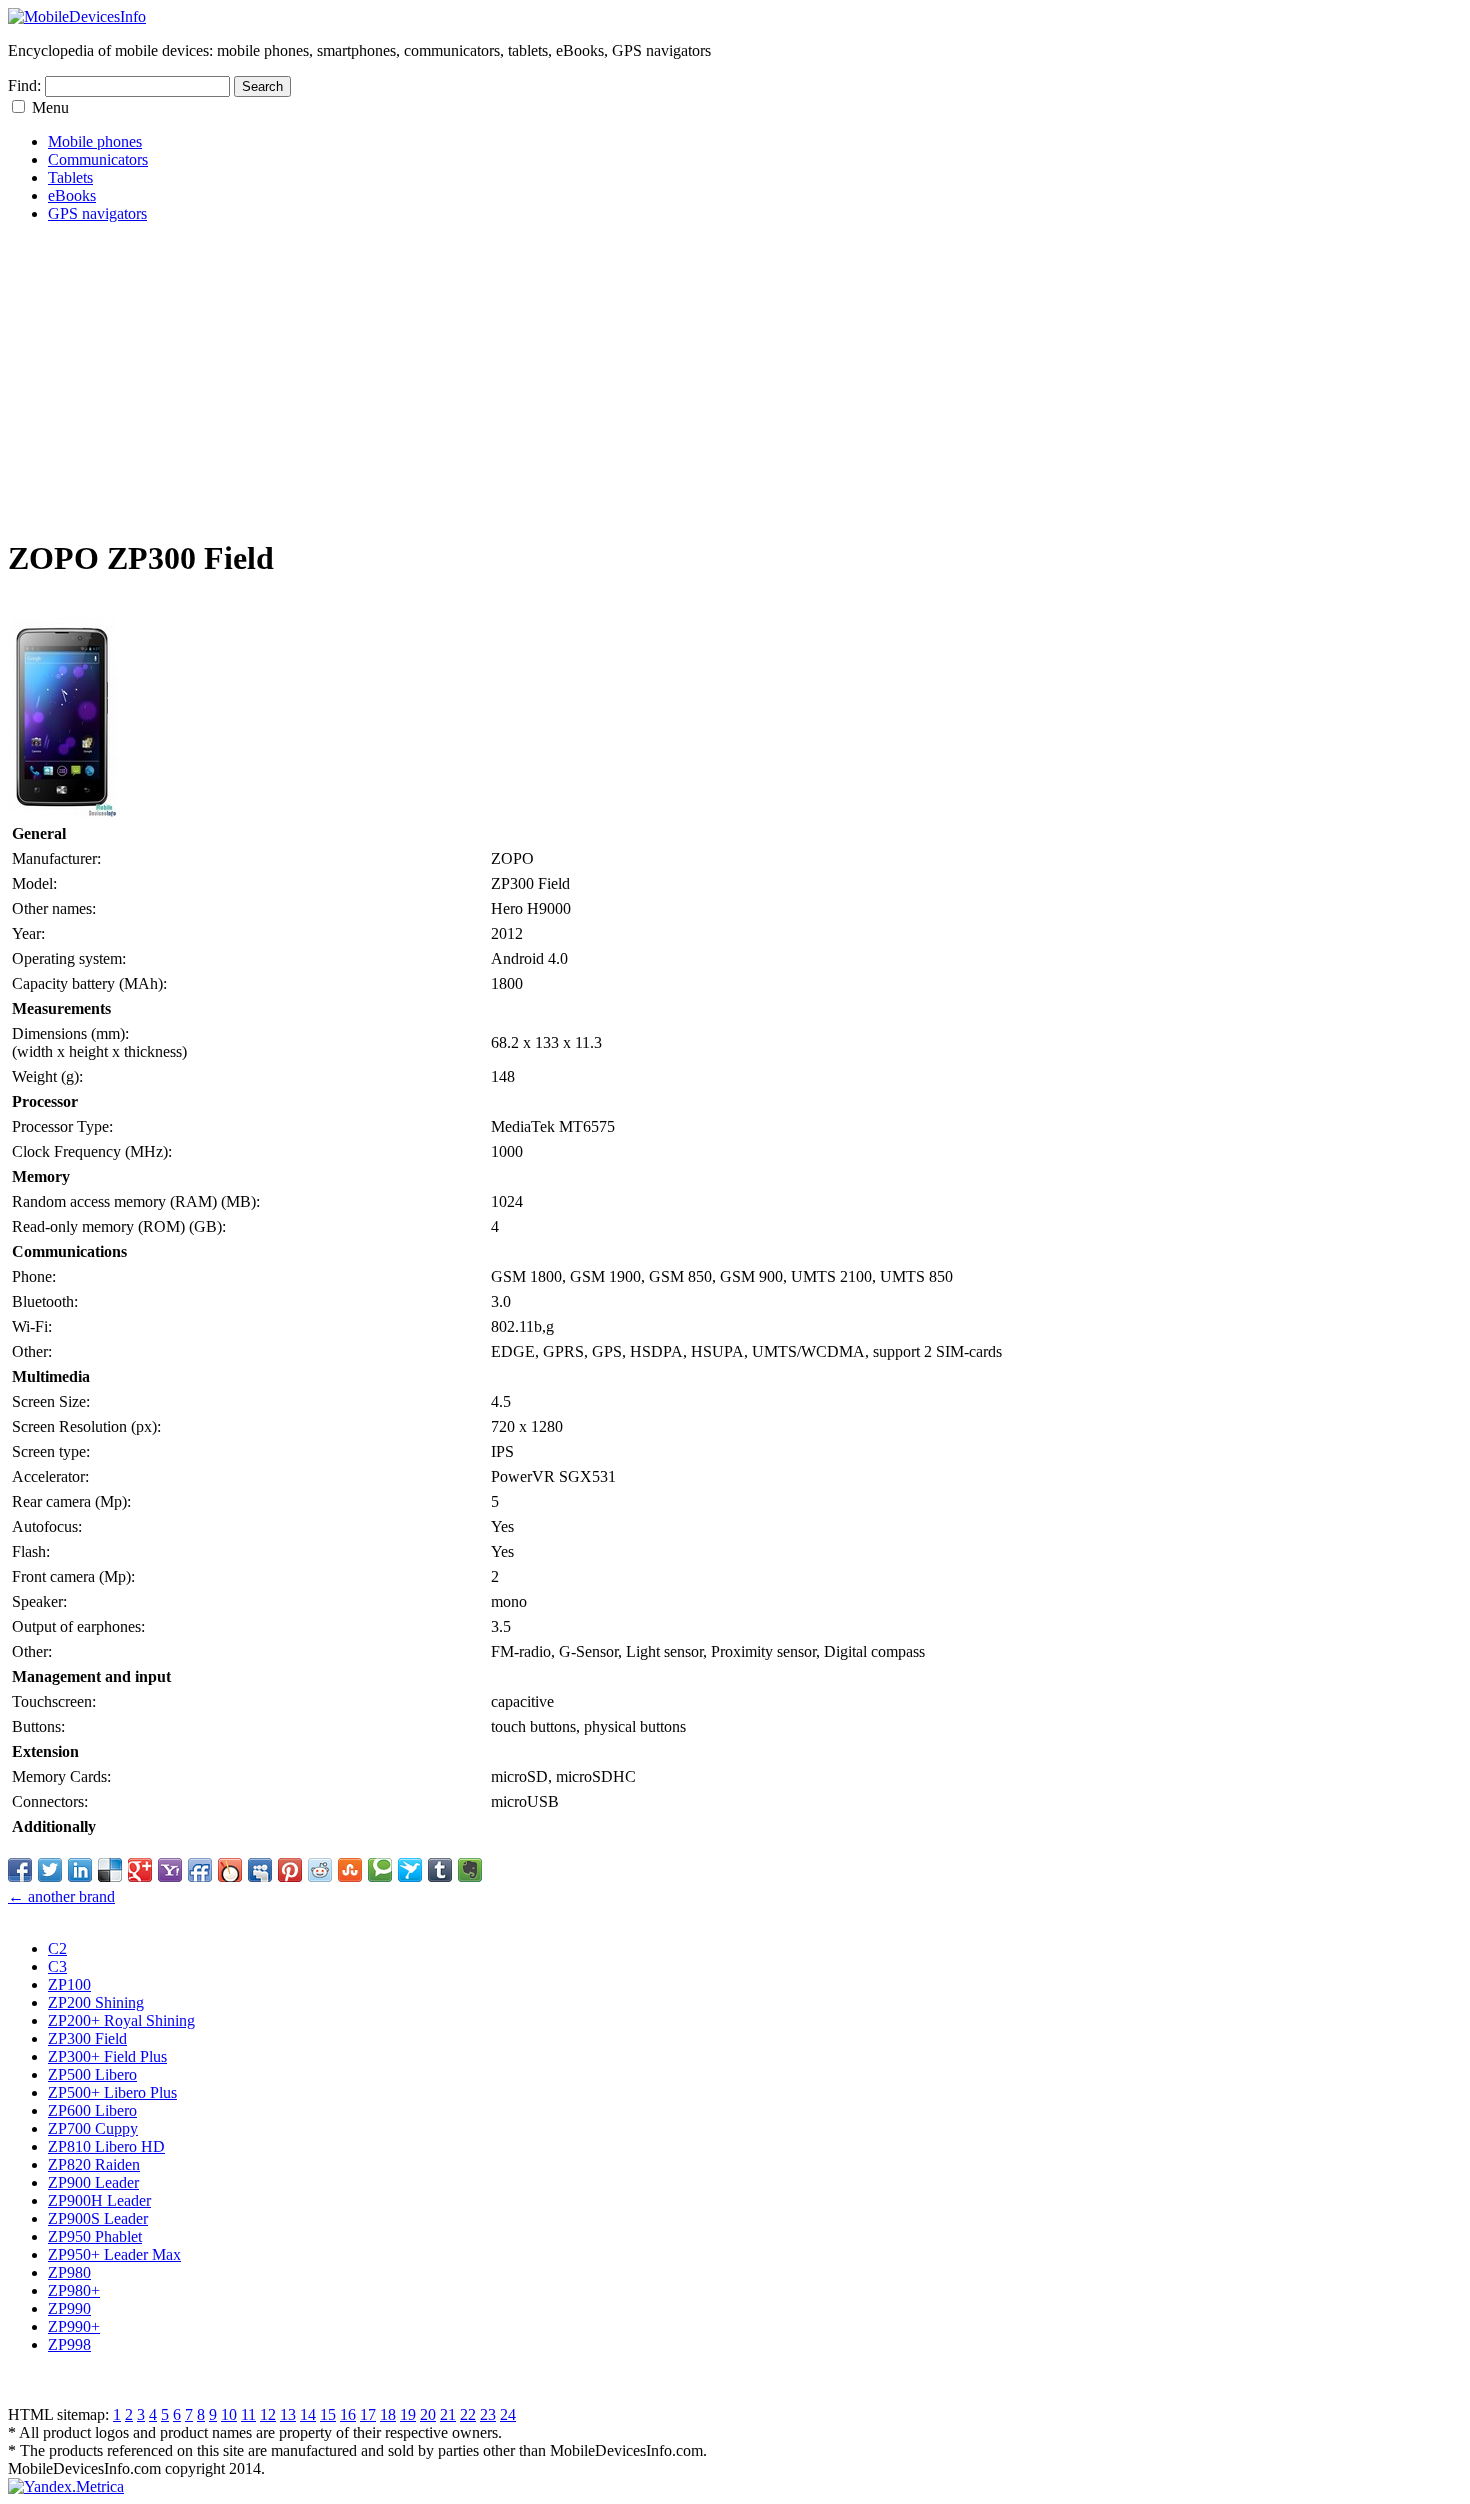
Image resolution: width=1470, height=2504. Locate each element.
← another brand (61, 1896)
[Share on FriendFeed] (200, 1870)
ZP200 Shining (96, 2002)
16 (348, 2414)
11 (248, 2414)
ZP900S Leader (98, 2218)
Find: (24, 85)
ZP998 (69, 2344)
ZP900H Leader (99, 2200)
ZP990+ (74, 2326)
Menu (50, 107)
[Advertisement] (608, 379)
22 (468, 2414)
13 (288, 2414)
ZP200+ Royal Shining (121, 2020)
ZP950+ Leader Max (114, 2254)
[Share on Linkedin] (80, 1870)
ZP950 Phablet (95, 2236)
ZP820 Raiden (94, 2164)
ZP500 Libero (92, 2074)
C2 (57, 1948)
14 (308, 2414)
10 (229, 2414)
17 (368, 2414)
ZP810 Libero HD (106, 2146)
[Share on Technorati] (380, 1870)
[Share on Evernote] (470, 1870)
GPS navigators (97, 213)
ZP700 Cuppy (93, 2128)
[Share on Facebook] (20, 1870)
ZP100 (69, 1984)
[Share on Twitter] (50, 1870)
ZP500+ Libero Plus (112, 2092)
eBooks (72, 195)
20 (428, 2414)
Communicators (98, 159)
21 (448, 2414)
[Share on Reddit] (320, 1870)
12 (268, 2414)
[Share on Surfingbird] (410, 1870)
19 (408, 2414)
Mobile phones (95, 141)
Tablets (70, 177)
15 (328, 2414)
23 (488, 2414)
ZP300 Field (87, 2038)
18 (388, 2414)
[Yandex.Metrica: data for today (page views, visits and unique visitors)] (66, 2487)
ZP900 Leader (93, 2182)
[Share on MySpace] (260, 1870)
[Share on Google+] (140, 1870)
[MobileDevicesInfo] (77, 16)
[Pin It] (290, 1870)
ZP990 (69, 2308)
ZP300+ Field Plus (107, 2056)
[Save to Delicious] (110, 1870)
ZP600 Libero (92, 2110)
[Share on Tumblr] (440, 1870)
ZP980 (69, 2272)
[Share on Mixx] (230, 1870)
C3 (57, 1966)
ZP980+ (74, 2290)
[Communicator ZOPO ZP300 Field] (62, 811)
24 (508, 2414)
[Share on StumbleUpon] (350, 1870)
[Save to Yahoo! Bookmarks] (170, 1870)
